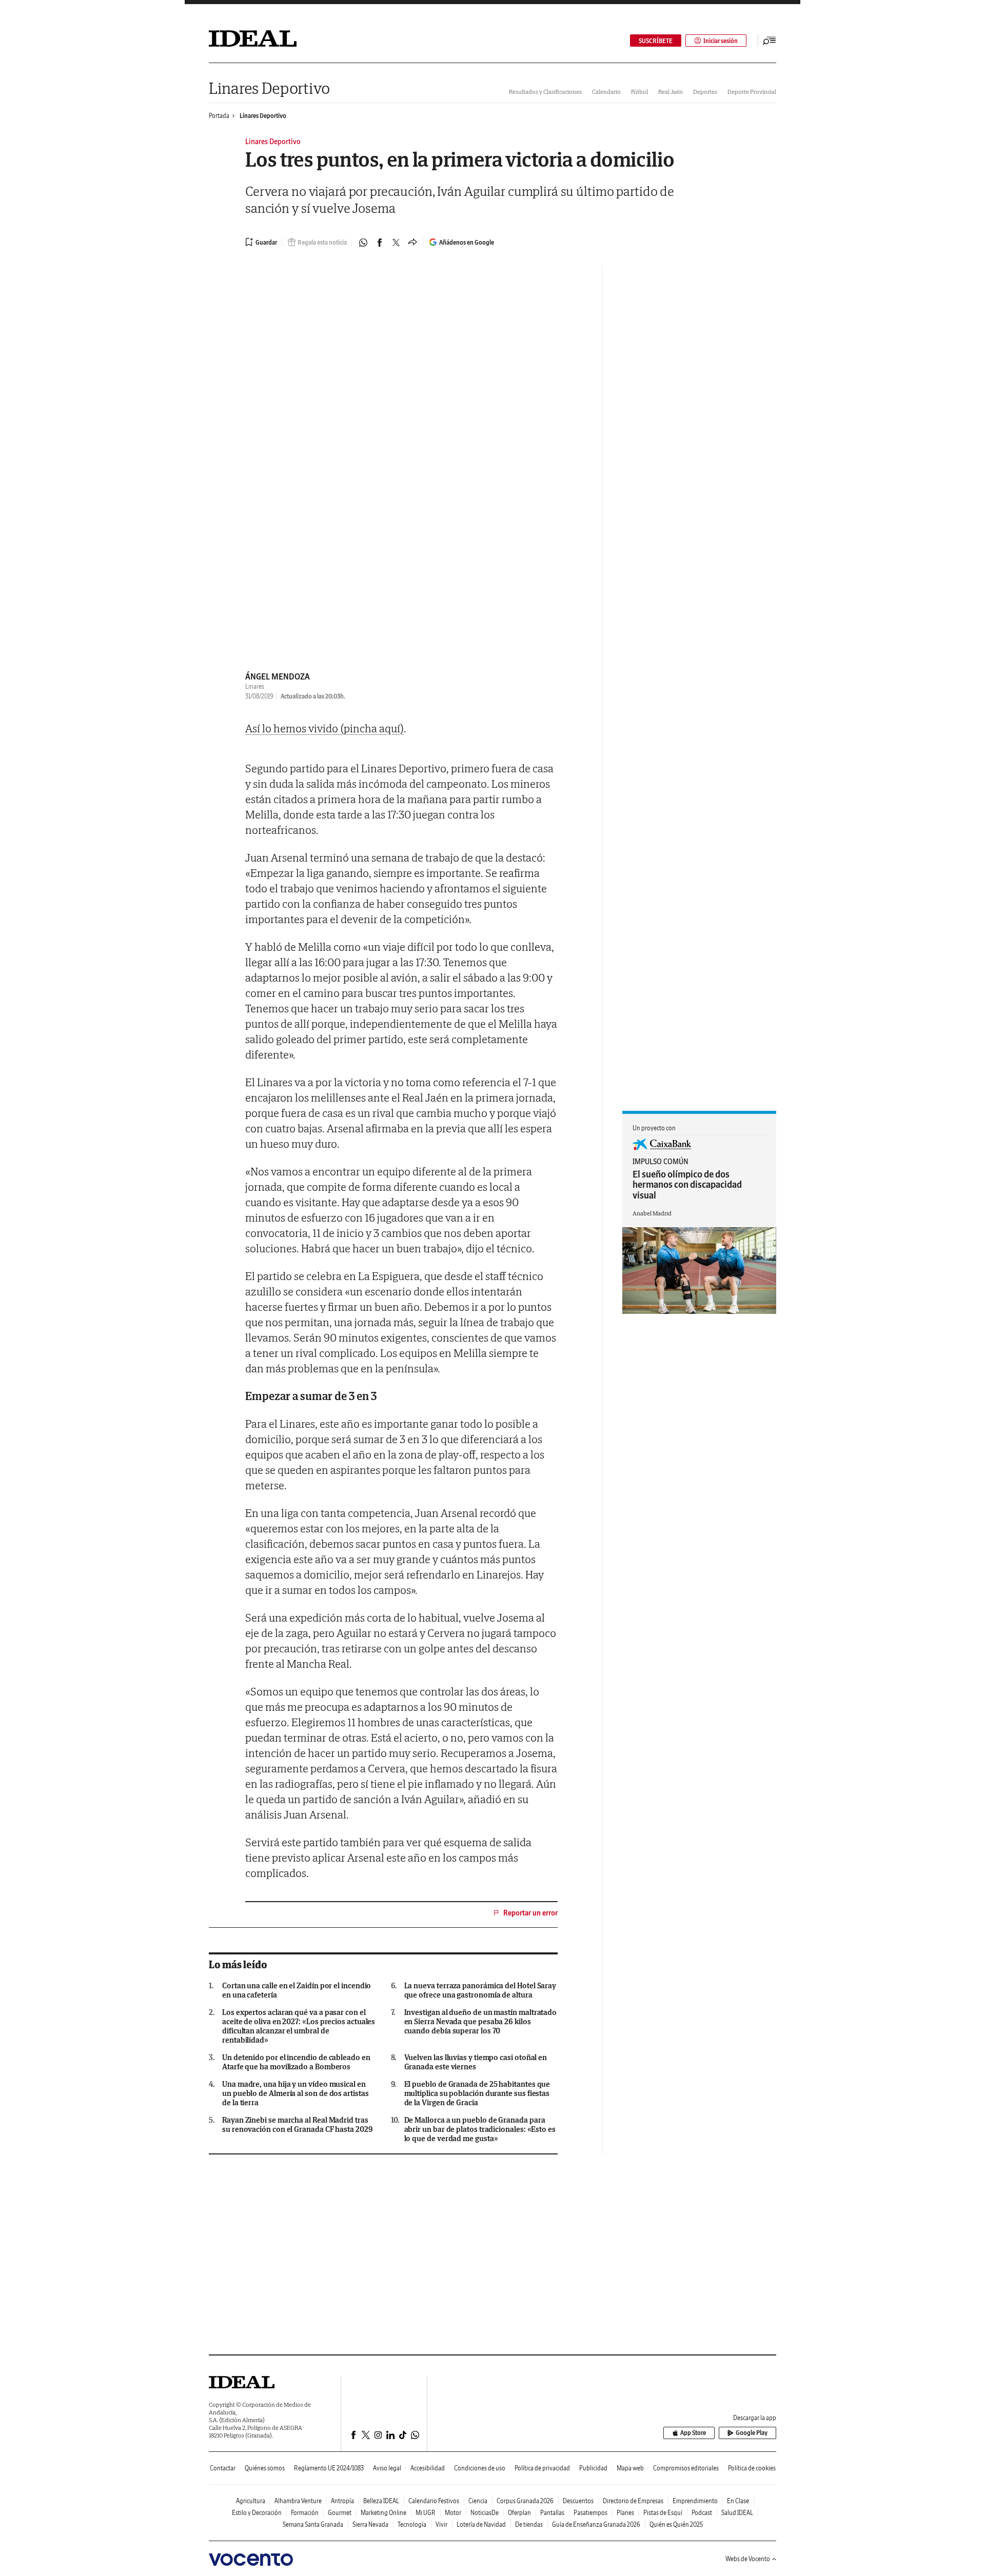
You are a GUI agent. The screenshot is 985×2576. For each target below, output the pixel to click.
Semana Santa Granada (313, 2524)
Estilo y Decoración (257, 2513)
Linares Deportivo (269, 88)
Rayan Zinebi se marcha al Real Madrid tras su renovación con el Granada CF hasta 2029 (298, 2125)
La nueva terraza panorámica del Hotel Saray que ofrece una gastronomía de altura (480, 1990)
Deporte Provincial (752, 92)
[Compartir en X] (396, 243)
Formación (305, 2513)
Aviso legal (387, 2468)
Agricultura (251, 2501)
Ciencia (478, 2501)
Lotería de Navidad (481, 2524)
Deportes (705, 92)
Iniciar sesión (721, 41)
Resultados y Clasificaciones (545, 92)
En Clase (738, 2501)
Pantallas (552, 2513)
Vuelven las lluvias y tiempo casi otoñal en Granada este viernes (476, 2062)
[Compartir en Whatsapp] (363, 243)
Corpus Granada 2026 (525, 2501)
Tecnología (412, 2524)
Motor (453, 2513)
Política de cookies (752, 2468)
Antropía (342, 2501)
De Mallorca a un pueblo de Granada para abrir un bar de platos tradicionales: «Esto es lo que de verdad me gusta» (480, 2129)
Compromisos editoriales (686, 2468)
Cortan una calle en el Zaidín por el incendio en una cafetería (297, 1990)
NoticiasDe (485, 2513)
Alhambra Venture (298, 2501)
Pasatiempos (590, 2513)
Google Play (752, 2433)
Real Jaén (671, 92)
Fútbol (639, 92)
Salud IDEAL (737, 2513)
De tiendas (529, 2524)
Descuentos (578, 2501)
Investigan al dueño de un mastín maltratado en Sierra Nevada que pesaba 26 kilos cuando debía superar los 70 (481, 2022)
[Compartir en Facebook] (380, 243)
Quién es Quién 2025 (676, 2524)
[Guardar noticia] (261, 242)
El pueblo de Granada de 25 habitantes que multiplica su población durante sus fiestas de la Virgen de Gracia (477, 2093)
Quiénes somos (265, 2468)
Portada (219, 116)
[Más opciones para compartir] (412, 243)
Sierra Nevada (370, 2524)
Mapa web (630, 2468)
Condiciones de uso (480, 2468)
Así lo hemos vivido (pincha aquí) (324, 728)
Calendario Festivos (434, 2501)
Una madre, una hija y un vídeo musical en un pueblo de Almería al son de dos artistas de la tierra (295, 2093)
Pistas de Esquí (663, 2513)
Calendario (606, 92)
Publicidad (593, 2468)
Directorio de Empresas (633, 2501)
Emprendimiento (695, 2501)
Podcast (702, 2513)
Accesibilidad (428, 2468)
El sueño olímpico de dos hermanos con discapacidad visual (687, 1185)
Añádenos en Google (467, 242)
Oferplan (519, 2513)
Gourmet (340, 2513)
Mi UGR (426, 2513)
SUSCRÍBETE (656, 41)
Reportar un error (530, 1913)
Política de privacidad (542, 2468)
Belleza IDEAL (381, 2501)
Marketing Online (383, 2513)
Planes (625, 2513)
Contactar (223, 2468)
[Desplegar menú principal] (770, 41)
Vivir (441, 2524)
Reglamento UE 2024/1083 (329, 2468)
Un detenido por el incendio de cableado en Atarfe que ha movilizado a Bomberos (296, 2062)
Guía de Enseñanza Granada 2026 (596, 2524)
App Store (693, 2433)
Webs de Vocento (748, 2559)
